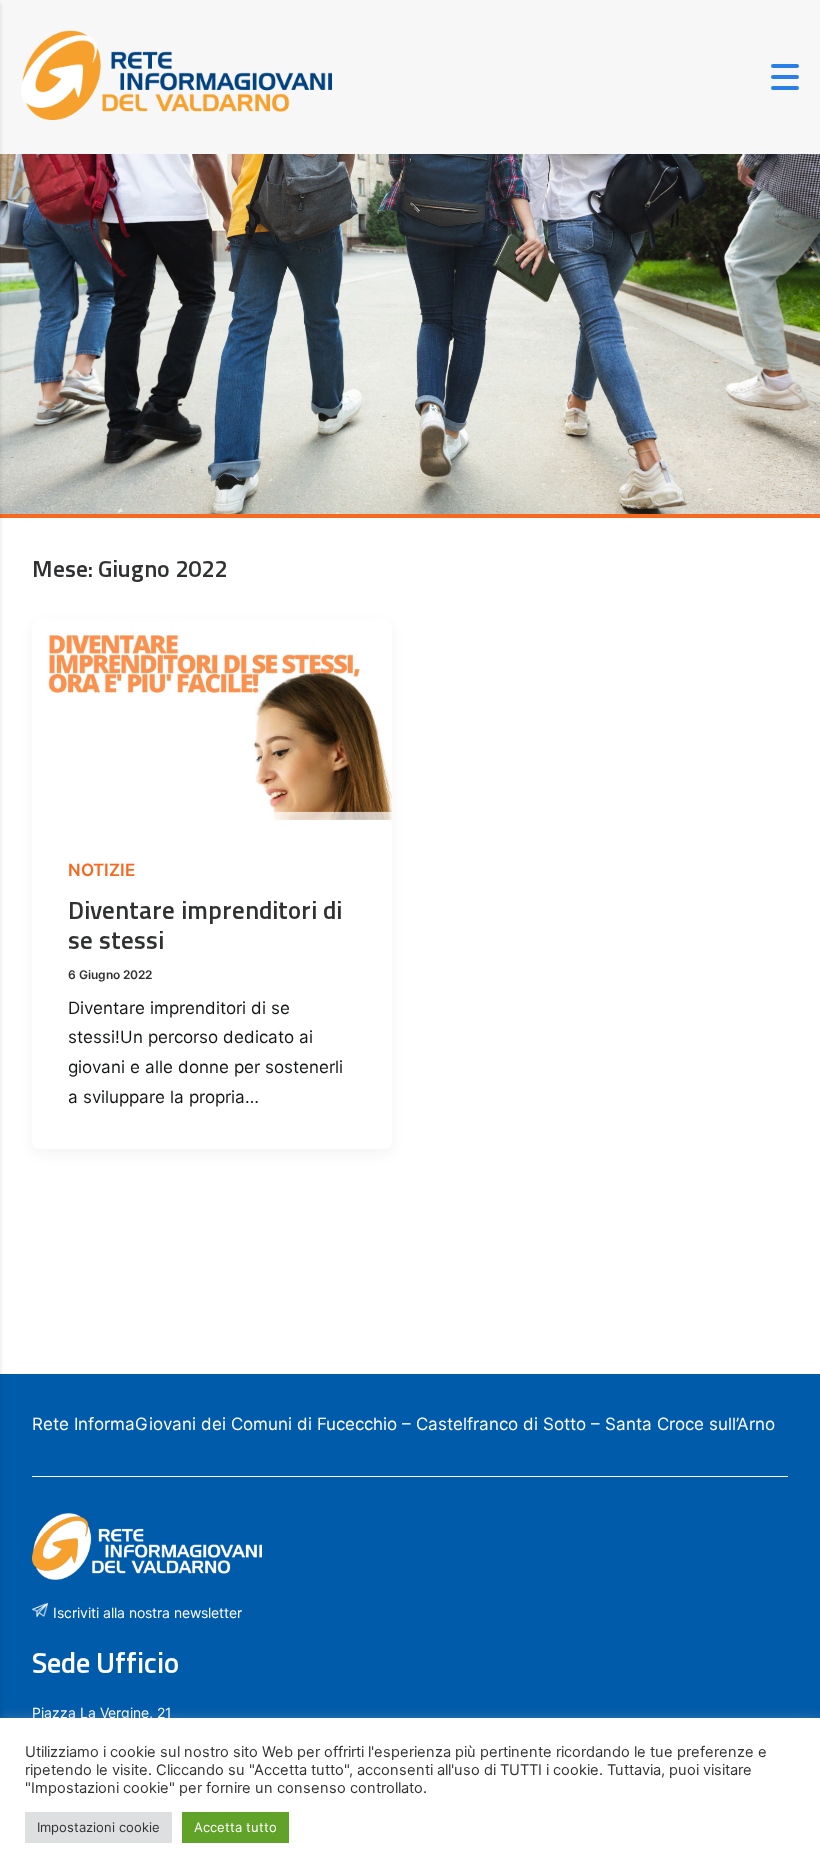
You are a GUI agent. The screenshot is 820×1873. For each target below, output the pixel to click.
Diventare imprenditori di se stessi (205, 925)
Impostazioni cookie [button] (98, 1827)
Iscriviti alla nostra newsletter (147, 1612)
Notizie (101, 870)
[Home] (176, 114)
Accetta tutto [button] (235, 1827)
